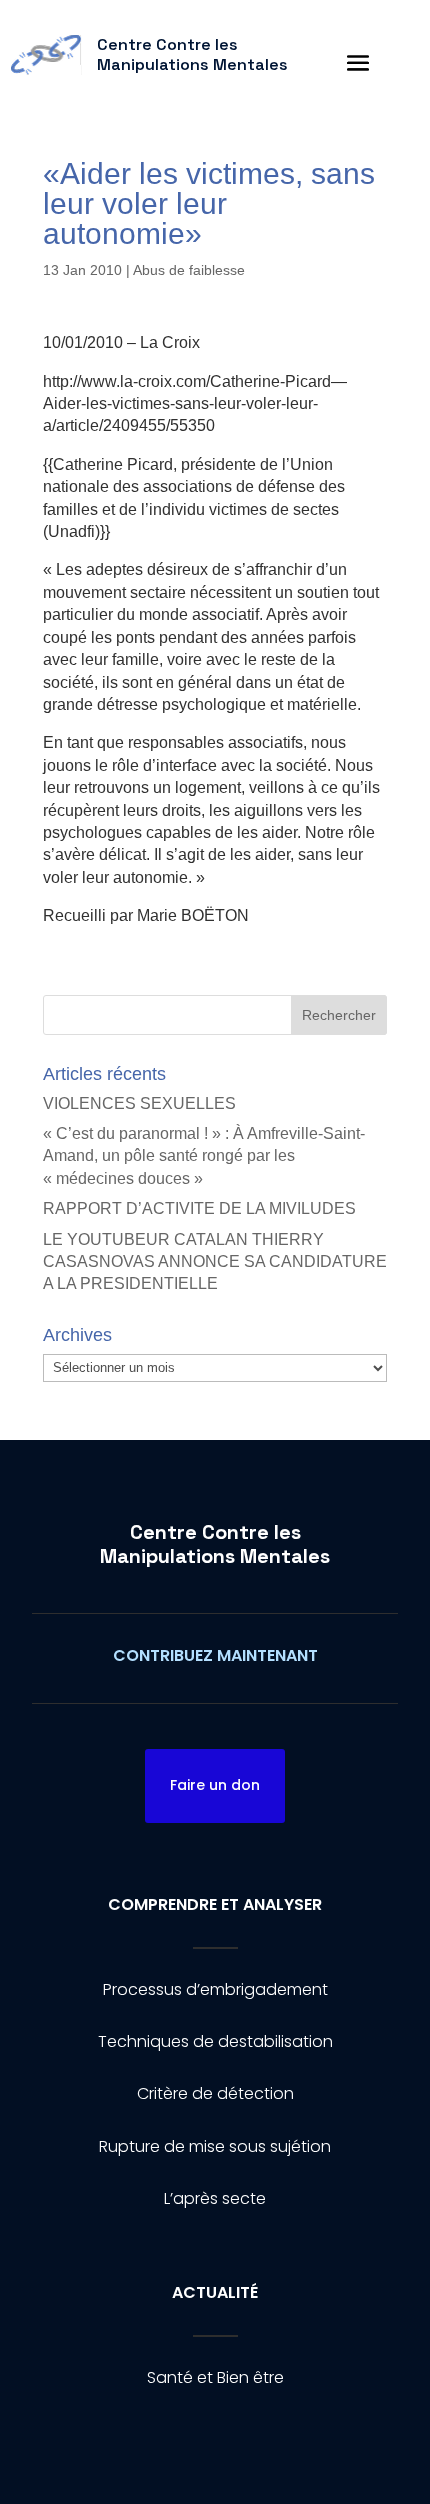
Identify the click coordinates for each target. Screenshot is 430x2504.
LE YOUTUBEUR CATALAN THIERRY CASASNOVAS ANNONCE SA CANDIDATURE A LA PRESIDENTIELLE (215, 1262)
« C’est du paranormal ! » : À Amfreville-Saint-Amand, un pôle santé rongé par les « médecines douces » (204, 1156)
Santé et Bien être (215, 2377)
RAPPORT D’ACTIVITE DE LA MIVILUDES (199, 1208)
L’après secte (215, 2198)
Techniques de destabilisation (215, 2041)
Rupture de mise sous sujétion (215, 2146)
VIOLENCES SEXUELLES (139, 1103)
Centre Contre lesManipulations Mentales (215, 1544)
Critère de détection (215, 2093)
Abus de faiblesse (189, 270)
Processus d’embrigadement (215, 1989)
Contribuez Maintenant (215, 1655)
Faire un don (215, 1785)
